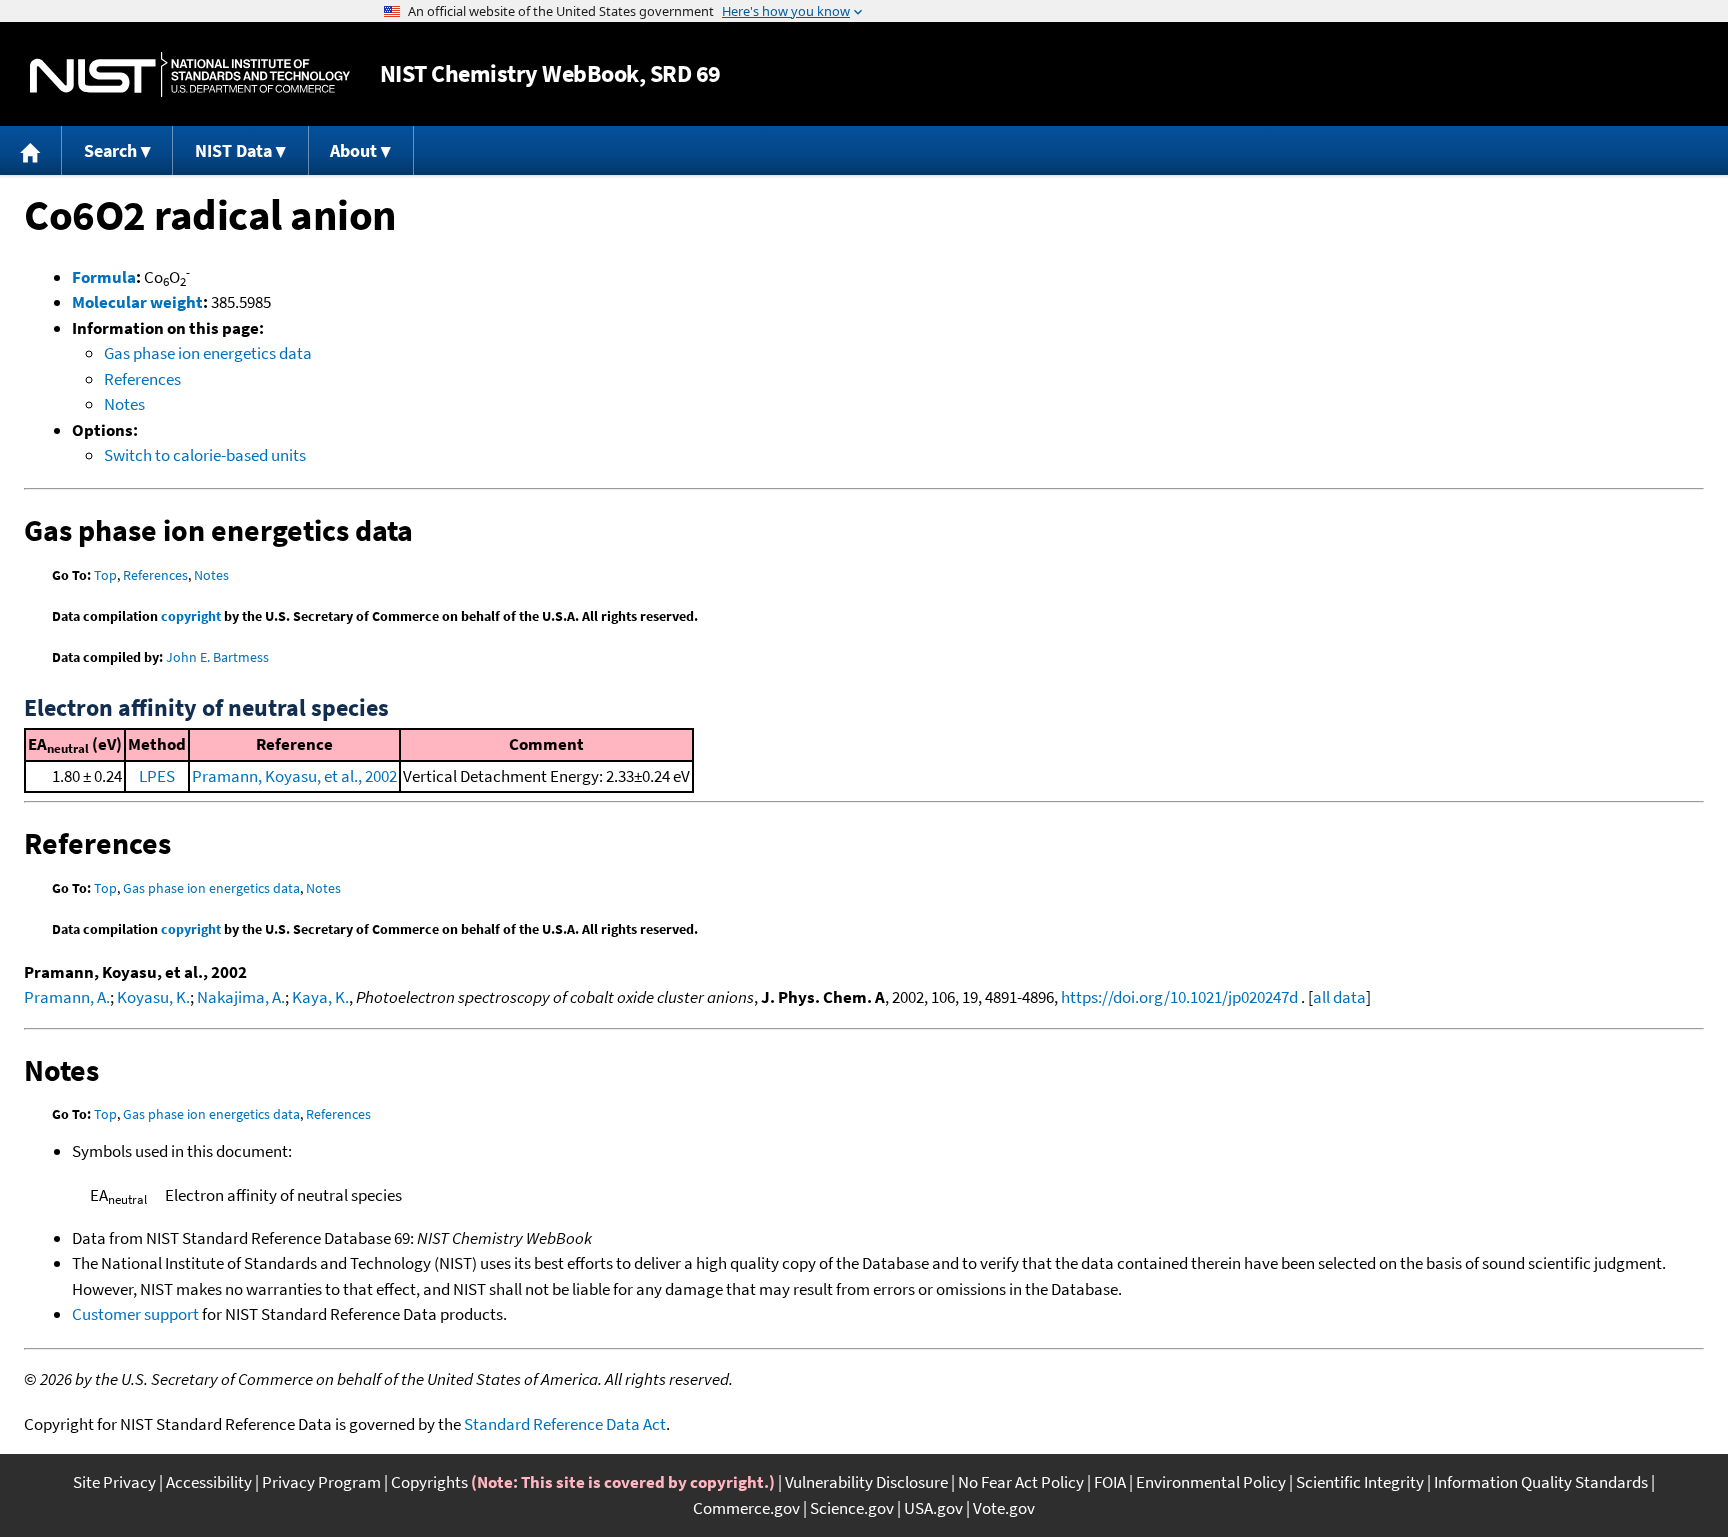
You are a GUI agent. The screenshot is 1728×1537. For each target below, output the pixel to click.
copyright (191, 616)
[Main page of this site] (31, 150)
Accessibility (209, 1482)
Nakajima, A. (241, 997)
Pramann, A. (67, 997)
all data (1339, 997)
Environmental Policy (1211, 1482)
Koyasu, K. (153, 997)
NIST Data (233, 150)
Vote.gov (1004, 1508)
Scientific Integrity (1360, 1482)
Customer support (135, 1314)
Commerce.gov (746, 1508)
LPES (157, 776)
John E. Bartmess (217, 657)
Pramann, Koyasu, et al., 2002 (294, 776)
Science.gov (852, 1508)
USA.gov (933, 1508)
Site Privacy (114, 1482)
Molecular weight (137, 302)
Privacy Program (321, 1482)
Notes (124, 404)
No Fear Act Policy (1021, 1482)
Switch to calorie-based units (205, 455)
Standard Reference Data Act (565, 1424)
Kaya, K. (320, 997)
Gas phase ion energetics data (208, 353)
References (142, 379)
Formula (104, 277)
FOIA (1110, 1482)
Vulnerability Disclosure (866, 1482)
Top (105, 575)
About (353, 150)
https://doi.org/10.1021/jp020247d (1179, 997)
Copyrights (429, 1482)
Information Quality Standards (1541, 1482)
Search (110, 150)
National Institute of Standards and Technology (190, 74)
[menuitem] (31, 150)
